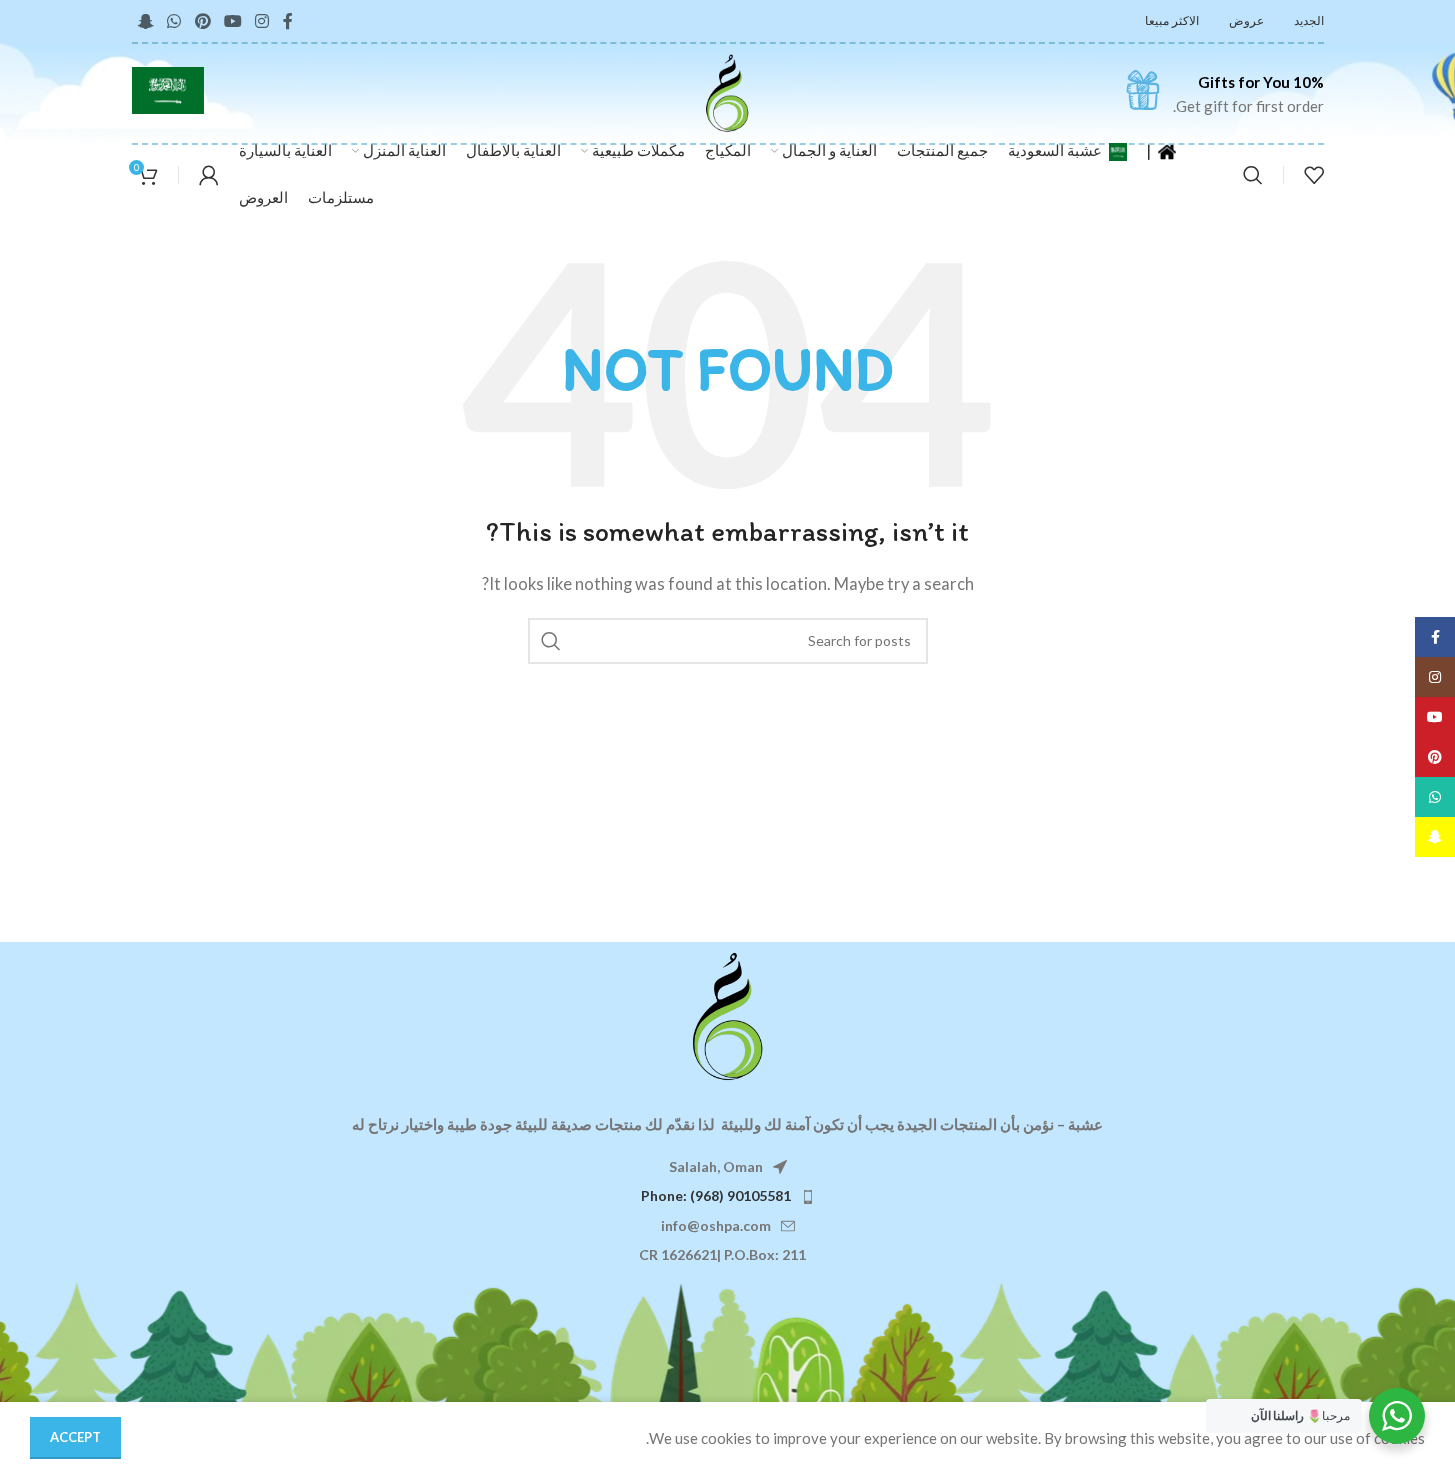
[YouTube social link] (232, 21)
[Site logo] (727, 91)
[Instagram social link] (262, 21)
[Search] (1253, 175)
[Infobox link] (1223, 94)
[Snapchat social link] (146, 21)
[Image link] (728, 1015)
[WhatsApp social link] (174, 21)
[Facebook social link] (288, 21)
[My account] (209, 175)
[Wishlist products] (1314, 175)
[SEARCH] (551, 641)
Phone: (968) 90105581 (716, 1195)
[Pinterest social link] (202, 21)
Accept (75, 1437)
